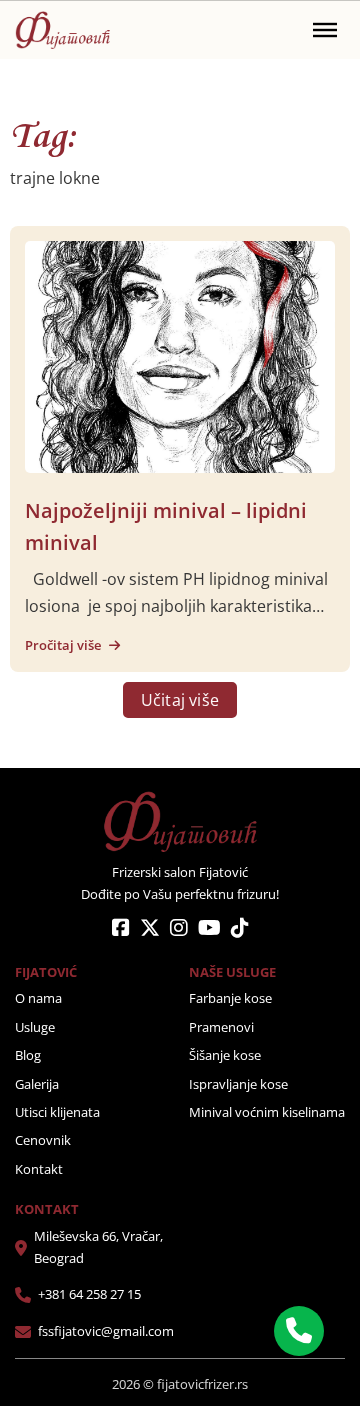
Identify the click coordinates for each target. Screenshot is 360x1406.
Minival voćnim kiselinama (267, 1112)
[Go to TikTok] (240, 929)
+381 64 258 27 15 (89, 1294)
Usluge (35, 1027)
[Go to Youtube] (209, 929)
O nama (38, 998)
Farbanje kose (230, 998)
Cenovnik (43, 1140)
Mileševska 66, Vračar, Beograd (98, 1247)
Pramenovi (221, 1027)
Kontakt (39, 1169)
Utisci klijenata (57, 1112)
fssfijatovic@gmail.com (106, 1331)
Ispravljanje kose (238, 1084)
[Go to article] (180, 355)
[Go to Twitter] (150, 929)
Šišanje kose (225, 1055)
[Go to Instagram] (179, 929)
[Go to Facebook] (121, 929)
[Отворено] (325, 30)
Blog (28, 1055)
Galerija (37, 1084)
